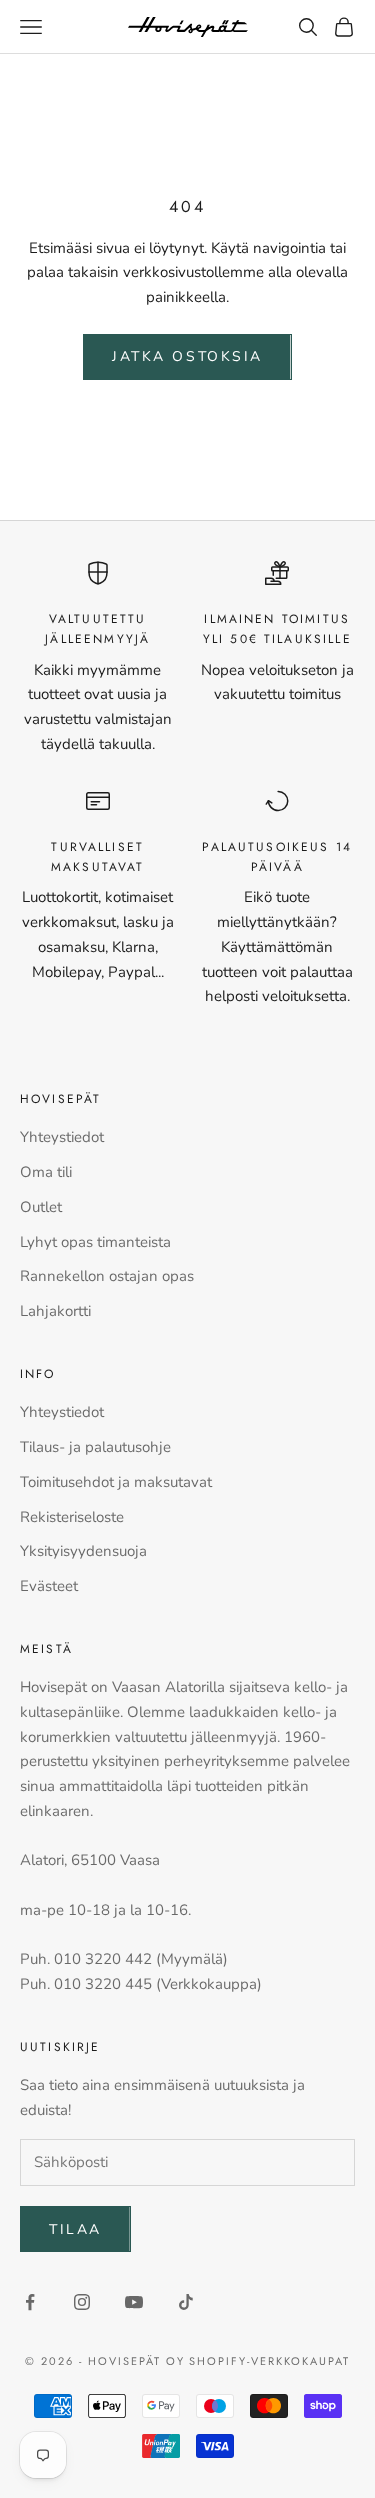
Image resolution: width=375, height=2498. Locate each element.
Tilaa (75, 2229)
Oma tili (46, 1172)
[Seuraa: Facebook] (30, 2302)
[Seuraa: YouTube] (134, 2302)
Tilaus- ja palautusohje (95, 1447)
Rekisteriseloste (72, 1517)
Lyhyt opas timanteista (95, 1242)
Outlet (41, 1207)
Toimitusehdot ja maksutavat (116, 1482)
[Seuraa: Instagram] (82, 2302)
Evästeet (49, 1586)
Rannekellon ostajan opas (107, 1276)
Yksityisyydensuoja (83, 1551)
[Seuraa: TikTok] (186, 2302)
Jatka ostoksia (187, 356)
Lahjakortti (55, 1311)
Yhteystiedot (62, 1137)
